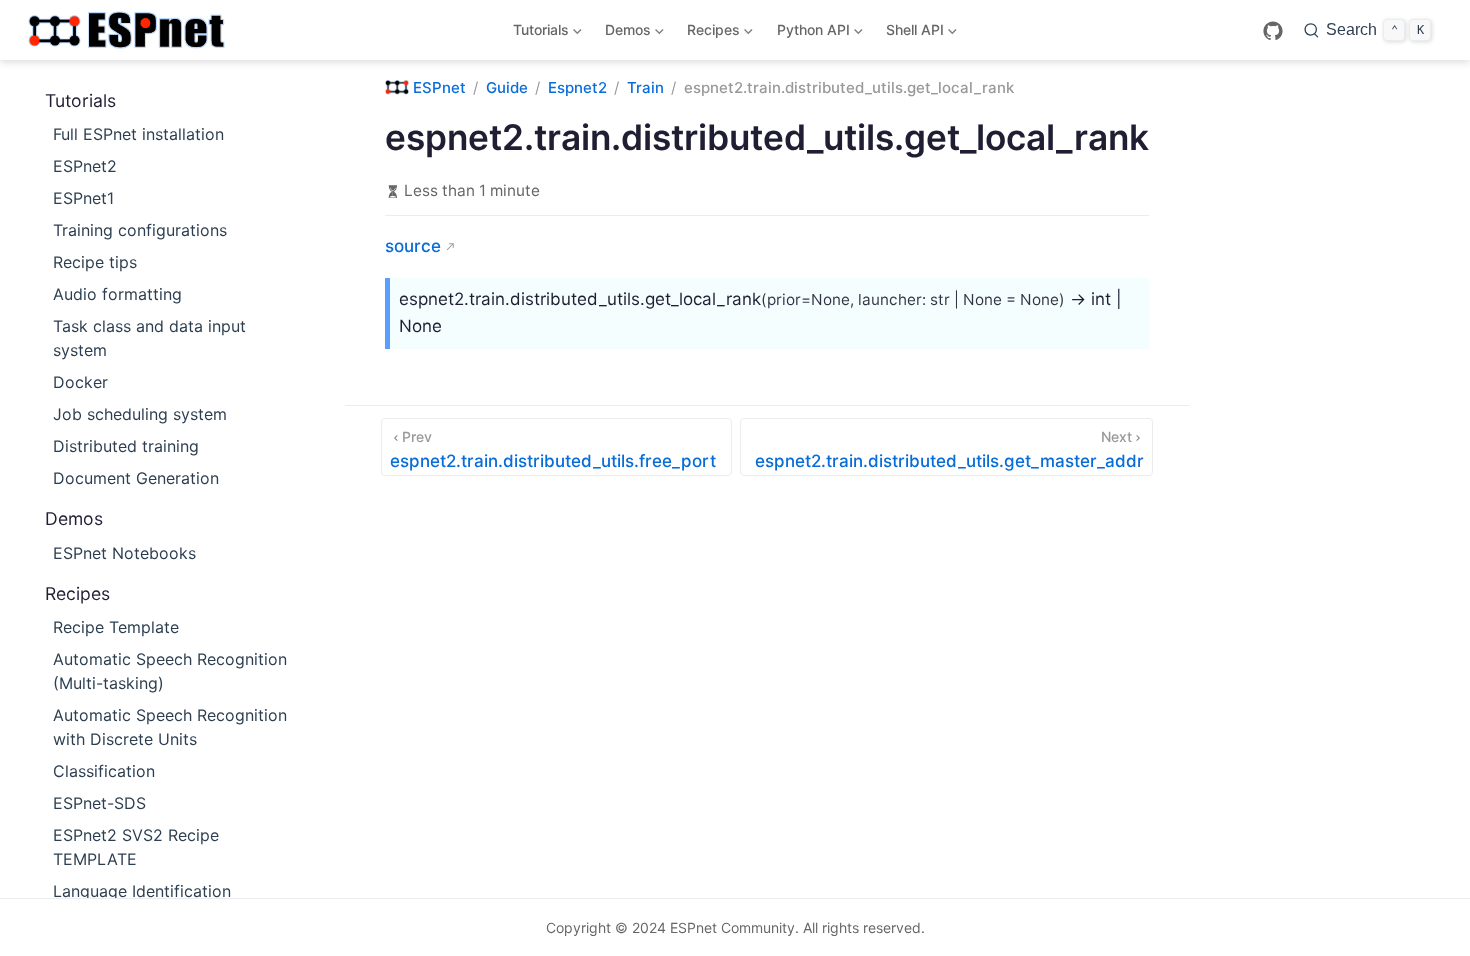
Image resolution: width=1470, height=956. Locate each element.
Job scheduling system (140, 414)
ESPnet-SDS (99, 803)
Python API (809, 33)
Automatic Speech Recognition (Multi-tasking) (170, 671)
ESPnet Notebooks (124, 553)
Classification (104, 771)
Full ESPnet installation (138, 134)
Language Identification (142, 891)
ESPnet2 (85, 166)
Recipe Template (116, 627)
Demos (625, 33)
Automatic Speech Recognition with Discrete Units (170, 727)
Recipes (710, 33)
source (413, 246)
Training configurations (140, 230)
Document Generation (136, 478)
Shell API (911, 33)
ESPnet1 (83, 198)
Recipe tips (95, 262)
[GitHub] (1273, 31)
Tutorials (537, 33)
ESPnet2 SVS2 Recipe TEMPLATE (136, 847)
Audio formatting (117, 294)
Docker (80, 382)
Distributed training (126, 446)
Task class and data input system (149, 338)
